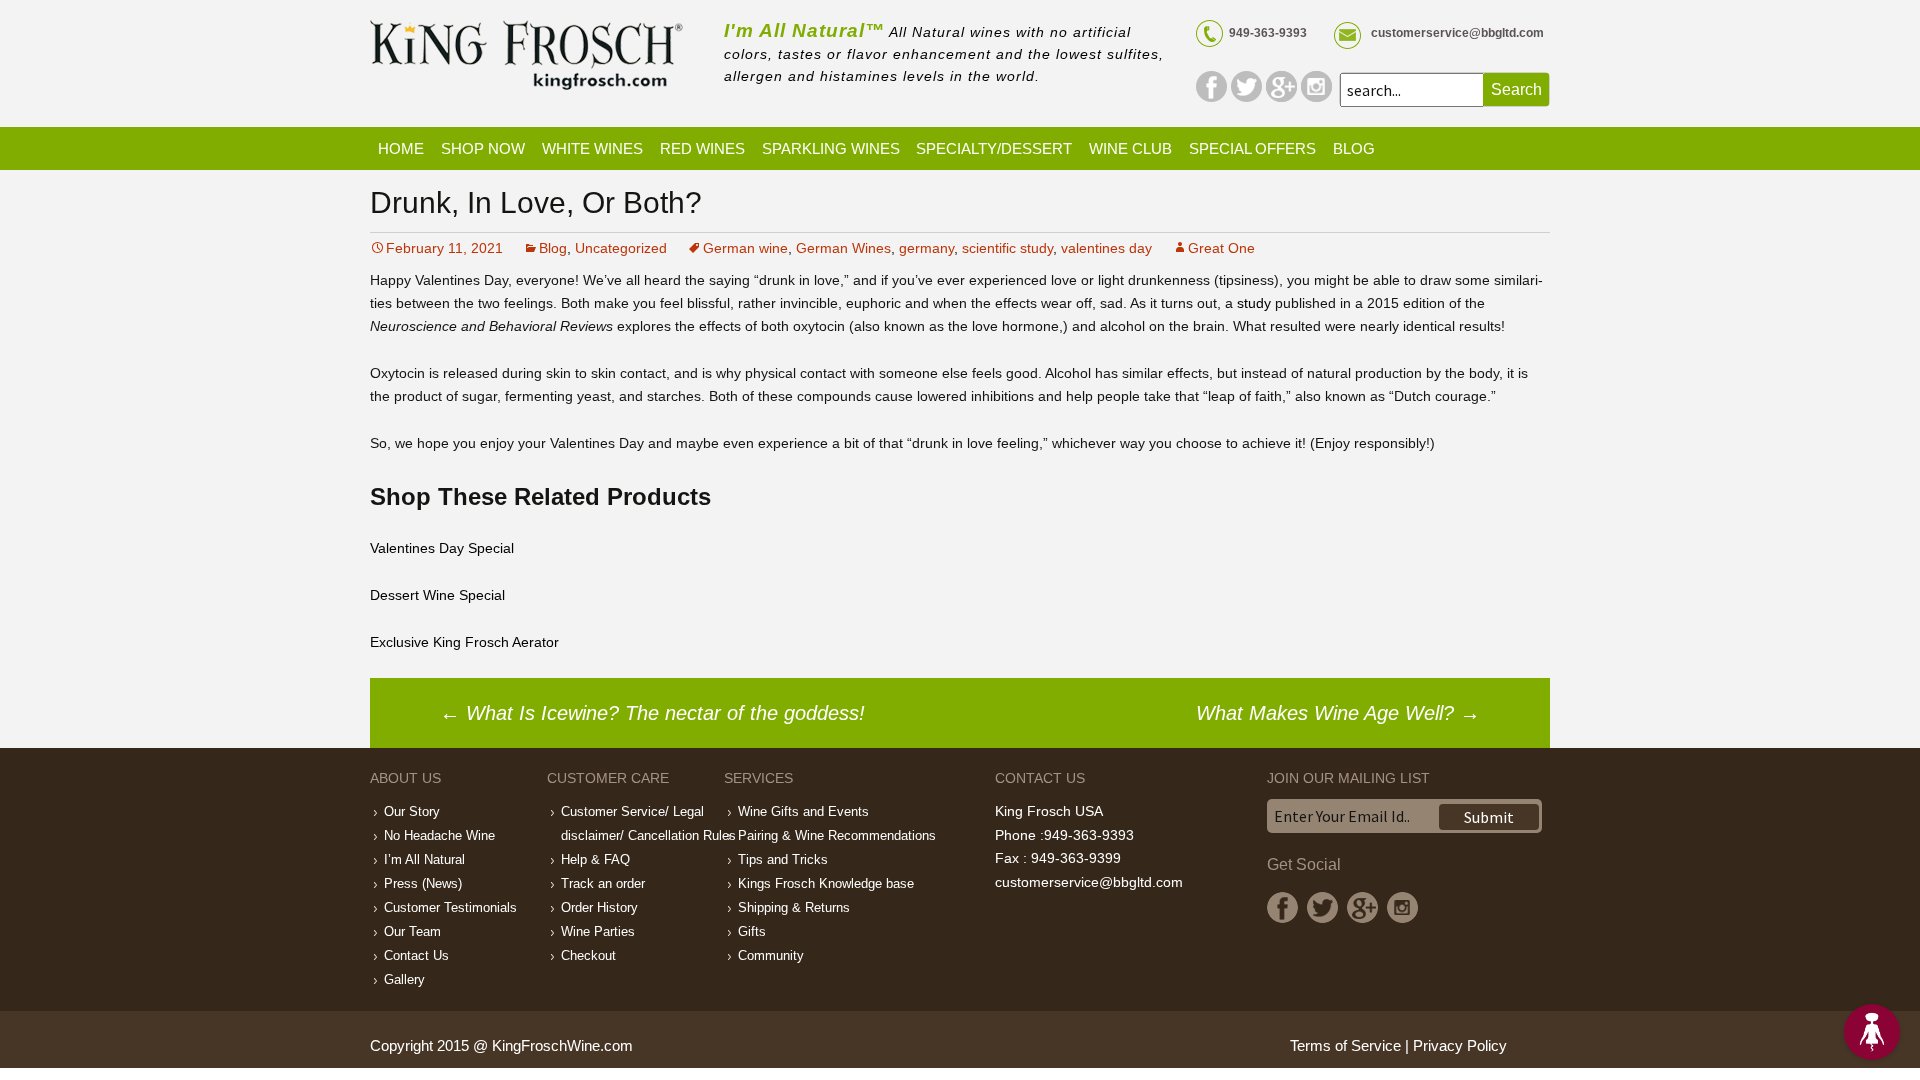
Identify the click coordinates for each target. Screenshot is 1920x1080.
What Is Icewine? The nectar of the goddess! (652, 713)
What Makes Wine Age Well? (1338, 713)
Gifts (752, 931)
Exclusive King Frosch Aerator (464, 642)
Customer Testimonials (450, 907)
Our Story (412, 811)
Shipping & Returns (794, 907)
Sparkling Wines (831, 148)
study (1254, 303)
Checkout (588, 955)
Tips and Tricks (783, 859)
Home (401, 148)
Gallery (404, 979)
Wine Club (1130, 148)
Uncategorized (621, 248)
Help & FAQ (595, 859)
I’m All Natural (424, 859)
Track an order (603, 883)
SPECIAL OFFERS (1252, 148)
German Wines (843, 248)
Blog (1354, 148)
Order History (599, 907)
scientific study (1007, 248)
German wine (745, 248)
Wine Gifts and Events (803, 811)
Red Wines (702, 148)
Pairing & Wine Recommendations (837, 835)
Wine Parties (598, 931)
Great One (1221, 248)
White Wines (592, 148)
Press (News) (423, 883)
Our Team (412, 931)
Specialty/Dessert (994, 148)
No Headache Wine (439, 835)
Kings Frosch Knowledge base (826, 883)
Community (771, 955)
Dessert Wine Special (437, 595)
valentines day (1106, 248)
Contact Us (416, 955)
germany (926, 248)
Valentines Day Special (442, 548)
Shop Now (483, 148)
